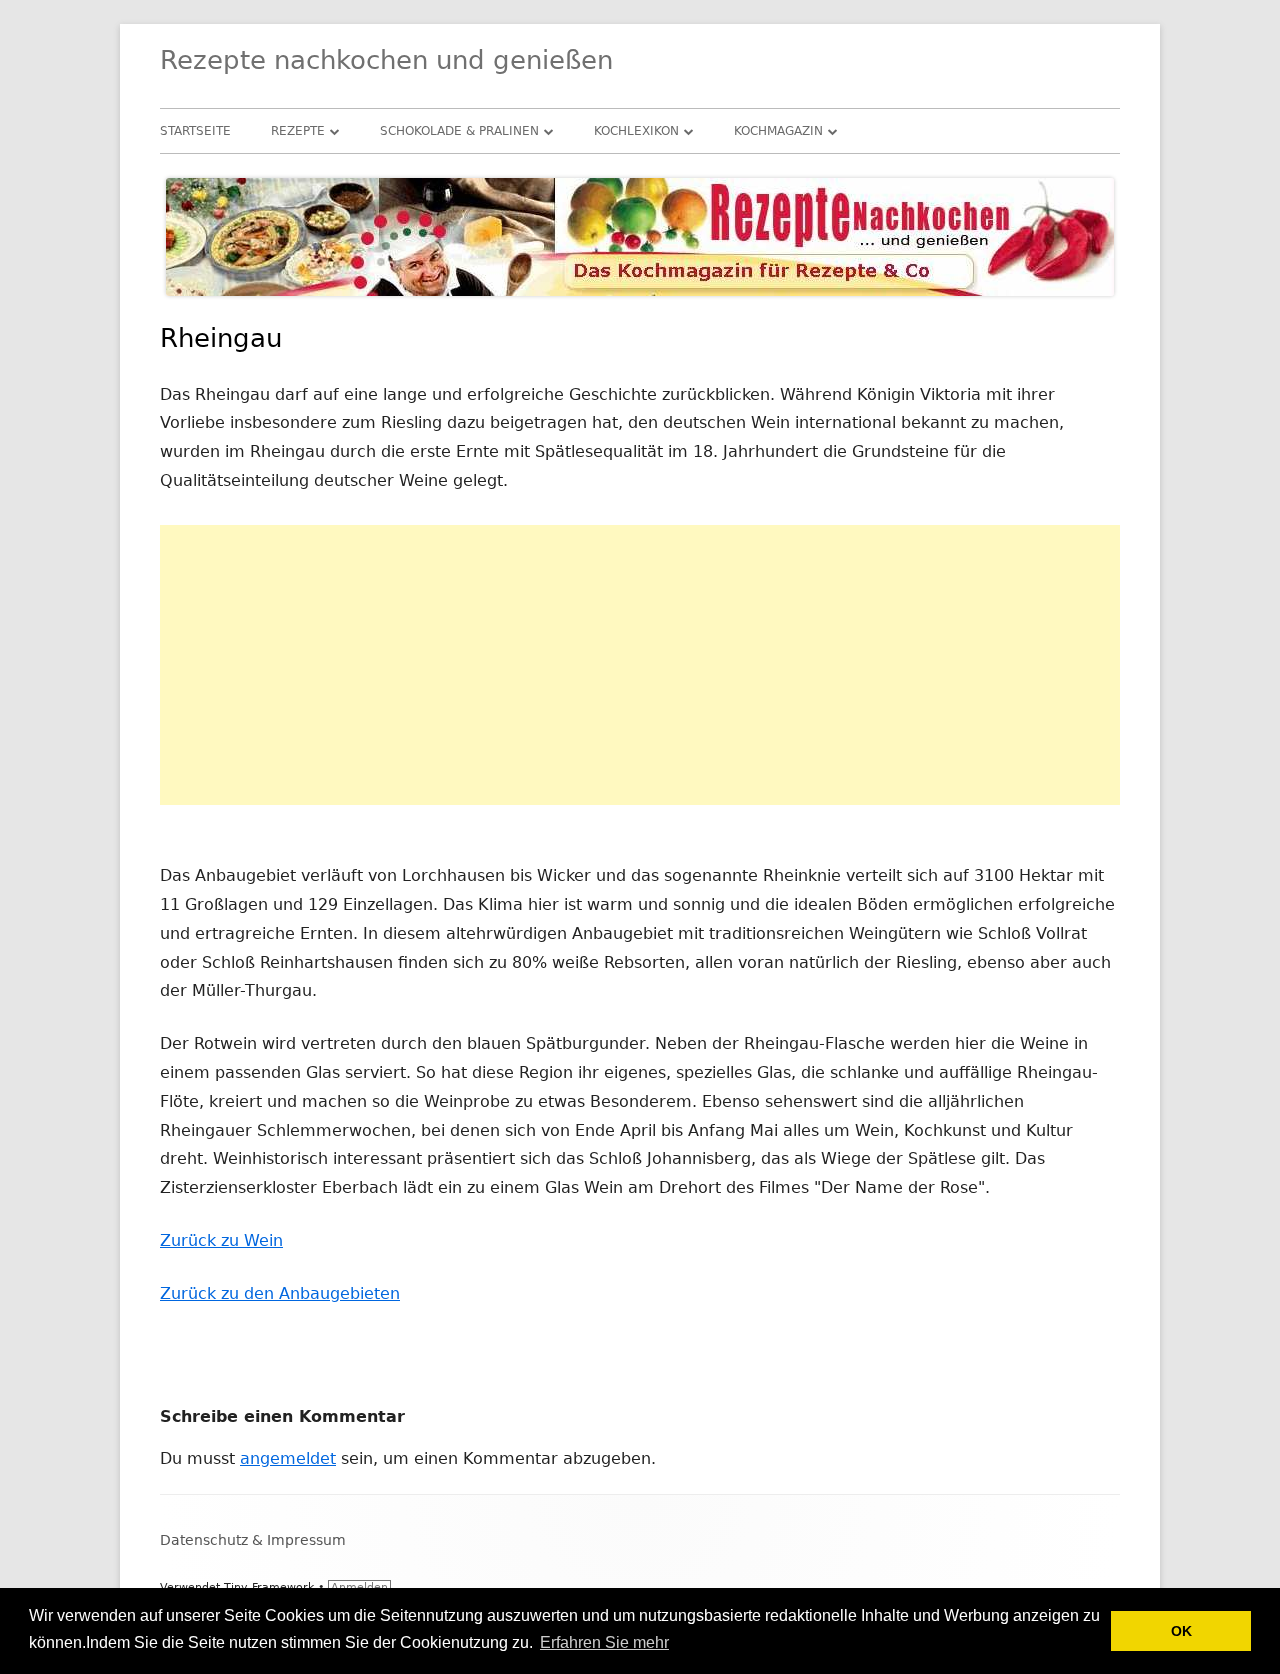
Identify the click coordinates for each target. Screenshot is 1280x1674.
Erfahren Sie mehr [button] (604, 1642)
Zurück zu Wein (221, 1240)
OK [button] (1181, 1631)
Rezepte (298, 131)
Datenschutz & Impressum (253, 1540)
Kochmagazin (778, 131)
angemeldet (288, 1458)
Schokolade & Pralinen (459, 131)
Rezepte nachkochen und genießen (386, 60)
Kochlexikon (636, 131)
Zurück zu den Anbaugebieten (280, 1293)
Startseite (195, 131)
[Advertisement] (640, 665)
